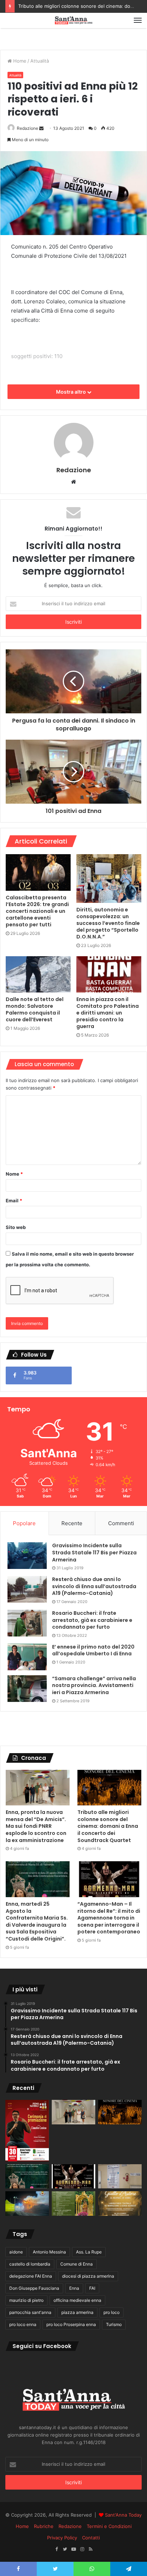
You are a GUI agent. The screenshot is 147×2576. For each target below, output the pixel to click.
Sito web (16, 1227)
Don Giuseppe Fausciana (34, 2288)
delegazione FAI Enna (31, 2276)
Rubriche (44, 2526)
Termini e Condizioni (109, 2526)
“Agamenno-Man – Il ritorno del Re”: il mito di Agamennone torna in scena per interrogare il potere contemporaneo (109, 1918)
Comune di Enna (77, 2264)
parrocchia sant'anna (30, 2312)
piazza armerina (77, 2312)
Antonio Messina (49, 2252)
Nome (14, 1174)
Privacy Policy (62, 2538)
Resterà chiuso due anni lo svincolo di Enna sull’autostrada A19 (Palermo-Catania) (94, 1586)
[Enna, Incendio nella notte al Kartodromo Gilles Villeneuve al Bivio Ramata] (27, 2204)
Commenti (121, 1523)
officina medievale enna (77, 2300)
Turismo (114, 2324)
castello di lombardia (30, 2264)
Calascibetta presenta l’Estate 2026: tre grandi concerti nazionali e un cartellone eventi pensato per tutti (37, 911)
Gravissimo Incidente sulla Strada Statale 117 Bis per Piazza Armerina (94, 1552)
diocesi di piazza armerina (88, 2276)
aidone (16, 2252)
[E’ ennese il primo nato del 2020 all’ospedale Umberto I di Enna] (27, 1657)
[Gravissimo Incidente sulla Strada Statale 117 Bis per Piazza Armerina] (27, 1556)
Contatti (91, 2538)
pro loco (111, 2312)
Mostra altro (72, 392)
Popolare (24, 1523)
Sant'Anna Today (123, 2515)
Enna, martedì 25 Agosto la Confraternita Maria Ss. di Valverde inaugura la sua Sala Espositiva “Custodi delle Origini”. (37, 1921)
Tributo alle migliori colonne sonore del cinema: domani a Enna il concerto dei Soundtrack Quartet (108, 1826)
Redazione (27, 128)
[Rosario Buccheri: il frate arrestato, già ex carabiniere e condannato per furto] (27, 1623)
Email (14, 1201)
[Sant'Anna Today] (73, 20)
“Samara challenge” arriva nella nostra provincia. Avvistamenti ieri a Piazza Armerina (94, 1685)
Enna (74, 2288)
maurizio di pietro (26, 2300)
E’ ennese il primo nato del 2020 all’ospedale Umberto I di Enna (93, 1650)
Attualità (40, 61)
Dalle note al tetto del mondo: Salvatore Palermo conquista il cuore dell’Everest (35, 1009)
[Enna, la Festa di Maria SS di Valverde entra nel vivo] (73, 2204)
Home (19, 61)
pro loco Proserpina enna (71, 2324)
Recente (72, 1523)
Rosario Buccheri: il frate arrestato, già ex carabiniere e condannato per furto (92, 1620)
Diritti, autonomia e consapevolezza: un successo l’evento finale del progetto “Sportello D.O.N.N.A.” (108, 923)
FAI (92, 2288)
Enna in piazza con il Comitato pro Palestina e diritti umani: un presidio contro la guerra (108, 1013)
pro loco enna (23, 2324)
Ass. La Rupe (89, 2252)
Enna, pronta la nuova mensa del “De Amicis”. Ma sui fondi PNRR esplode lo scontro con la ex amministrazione (36, 1826)
